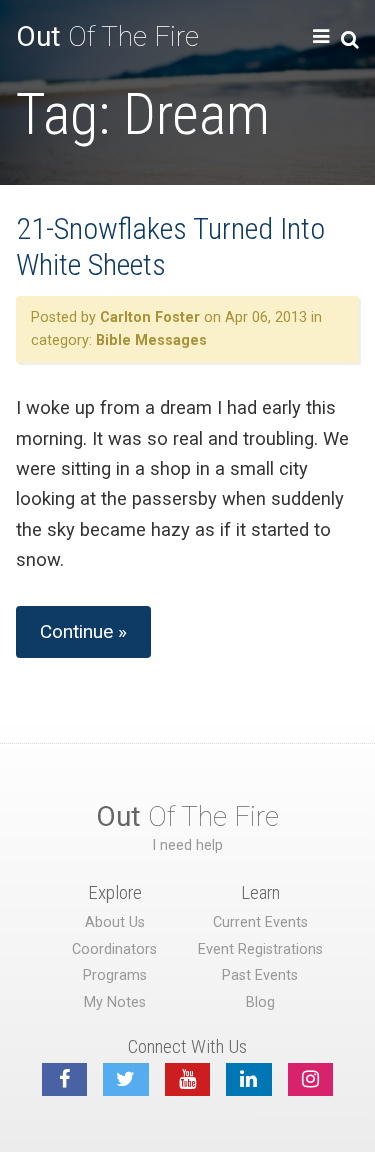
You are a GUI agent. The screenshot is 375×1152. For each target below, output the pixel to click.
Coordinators (114, 949)
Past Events (260, 975)
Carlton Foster (150, 317)
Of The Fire (107, 36)
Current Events (260, 922)
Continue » (83, 631)
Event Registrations (260, 949)
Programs (115, 975)
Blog (260, 1002)
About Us (115, 922)
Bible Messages (151, 340)
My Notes (115, 1002)
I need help (187, 845)
